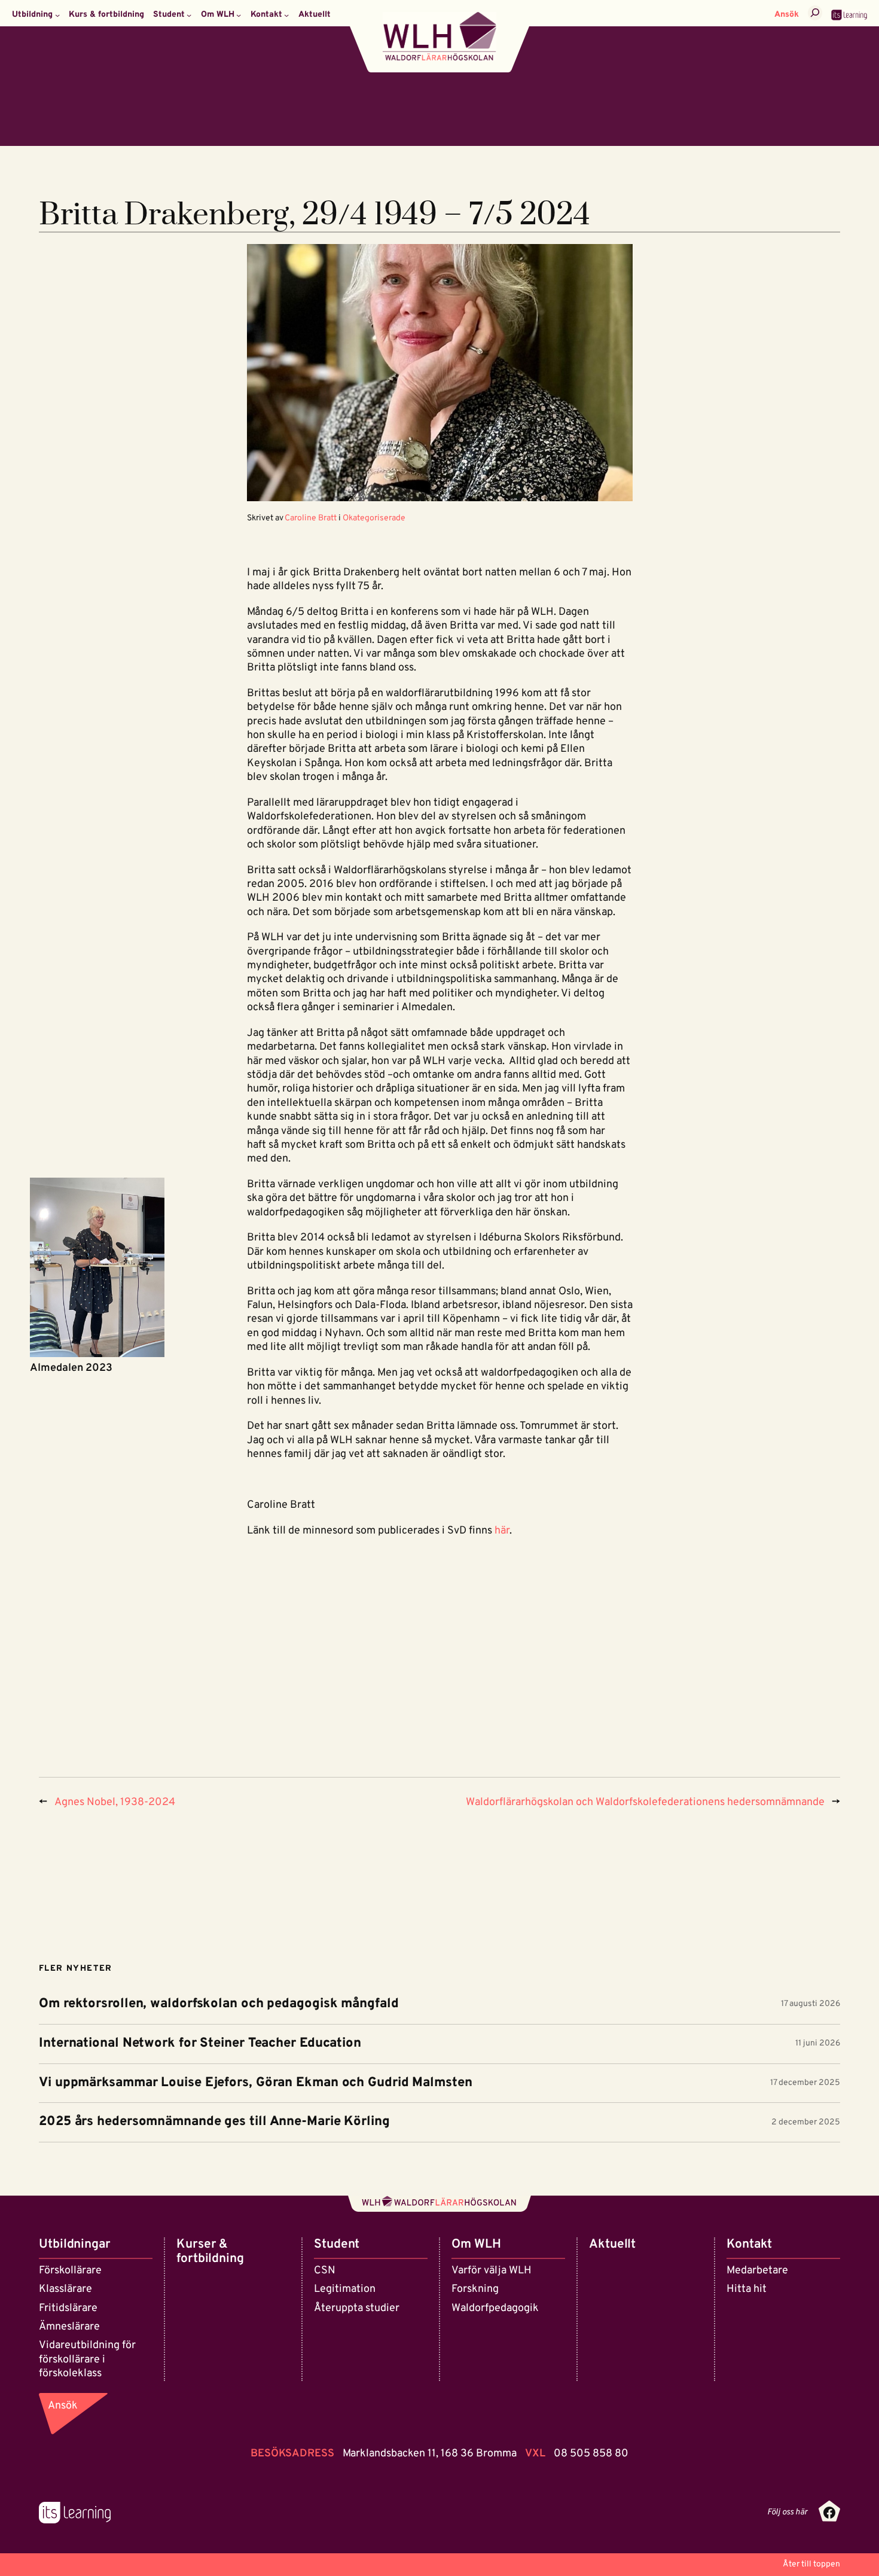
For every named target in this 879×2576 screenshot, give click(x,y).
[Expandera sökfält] (815, 13)
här (502, 1531)
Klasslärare (65, 2289)
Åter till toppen (811, 2564)
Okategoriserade (374, 518)
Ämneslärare (69, 2327)
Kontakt (749, 2244)
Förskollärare (70, 2271)
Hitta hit (747, 2289)
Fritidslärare (68, 2308)
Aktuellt (612, 2244)
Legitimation (345, 2289)
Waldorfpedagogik (495, 2308)
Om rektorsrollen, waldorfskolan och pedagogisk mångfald (219, 2005)
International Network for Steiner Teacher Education (200, 2044)
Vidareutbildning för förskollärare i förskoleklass (87, 2359)
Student (337, 2244)
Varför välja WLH (492, 2271)
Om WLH (476, 2244)
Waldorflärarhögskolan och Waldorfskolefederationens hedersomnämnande (645, 1802)
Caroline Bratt (311, 518)
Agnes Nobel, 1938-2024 (115, 1802)
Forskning (475, 2289)
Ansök (787, 15)
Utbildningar (75, 2244)
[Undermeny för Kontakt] (286, 15)
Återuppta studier (357, 2308)
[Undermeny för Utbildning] (57, 15)
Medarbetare (757, 2271)
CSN (325, 2271)
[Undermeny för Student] (189, 15)
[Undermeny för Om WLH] (239, 15)
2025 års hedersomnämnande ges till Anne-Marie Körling (214, 2122)
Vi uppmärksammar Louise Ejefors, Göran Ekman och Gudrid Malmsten (256, 2083)
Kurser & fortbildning (210, 2252)
